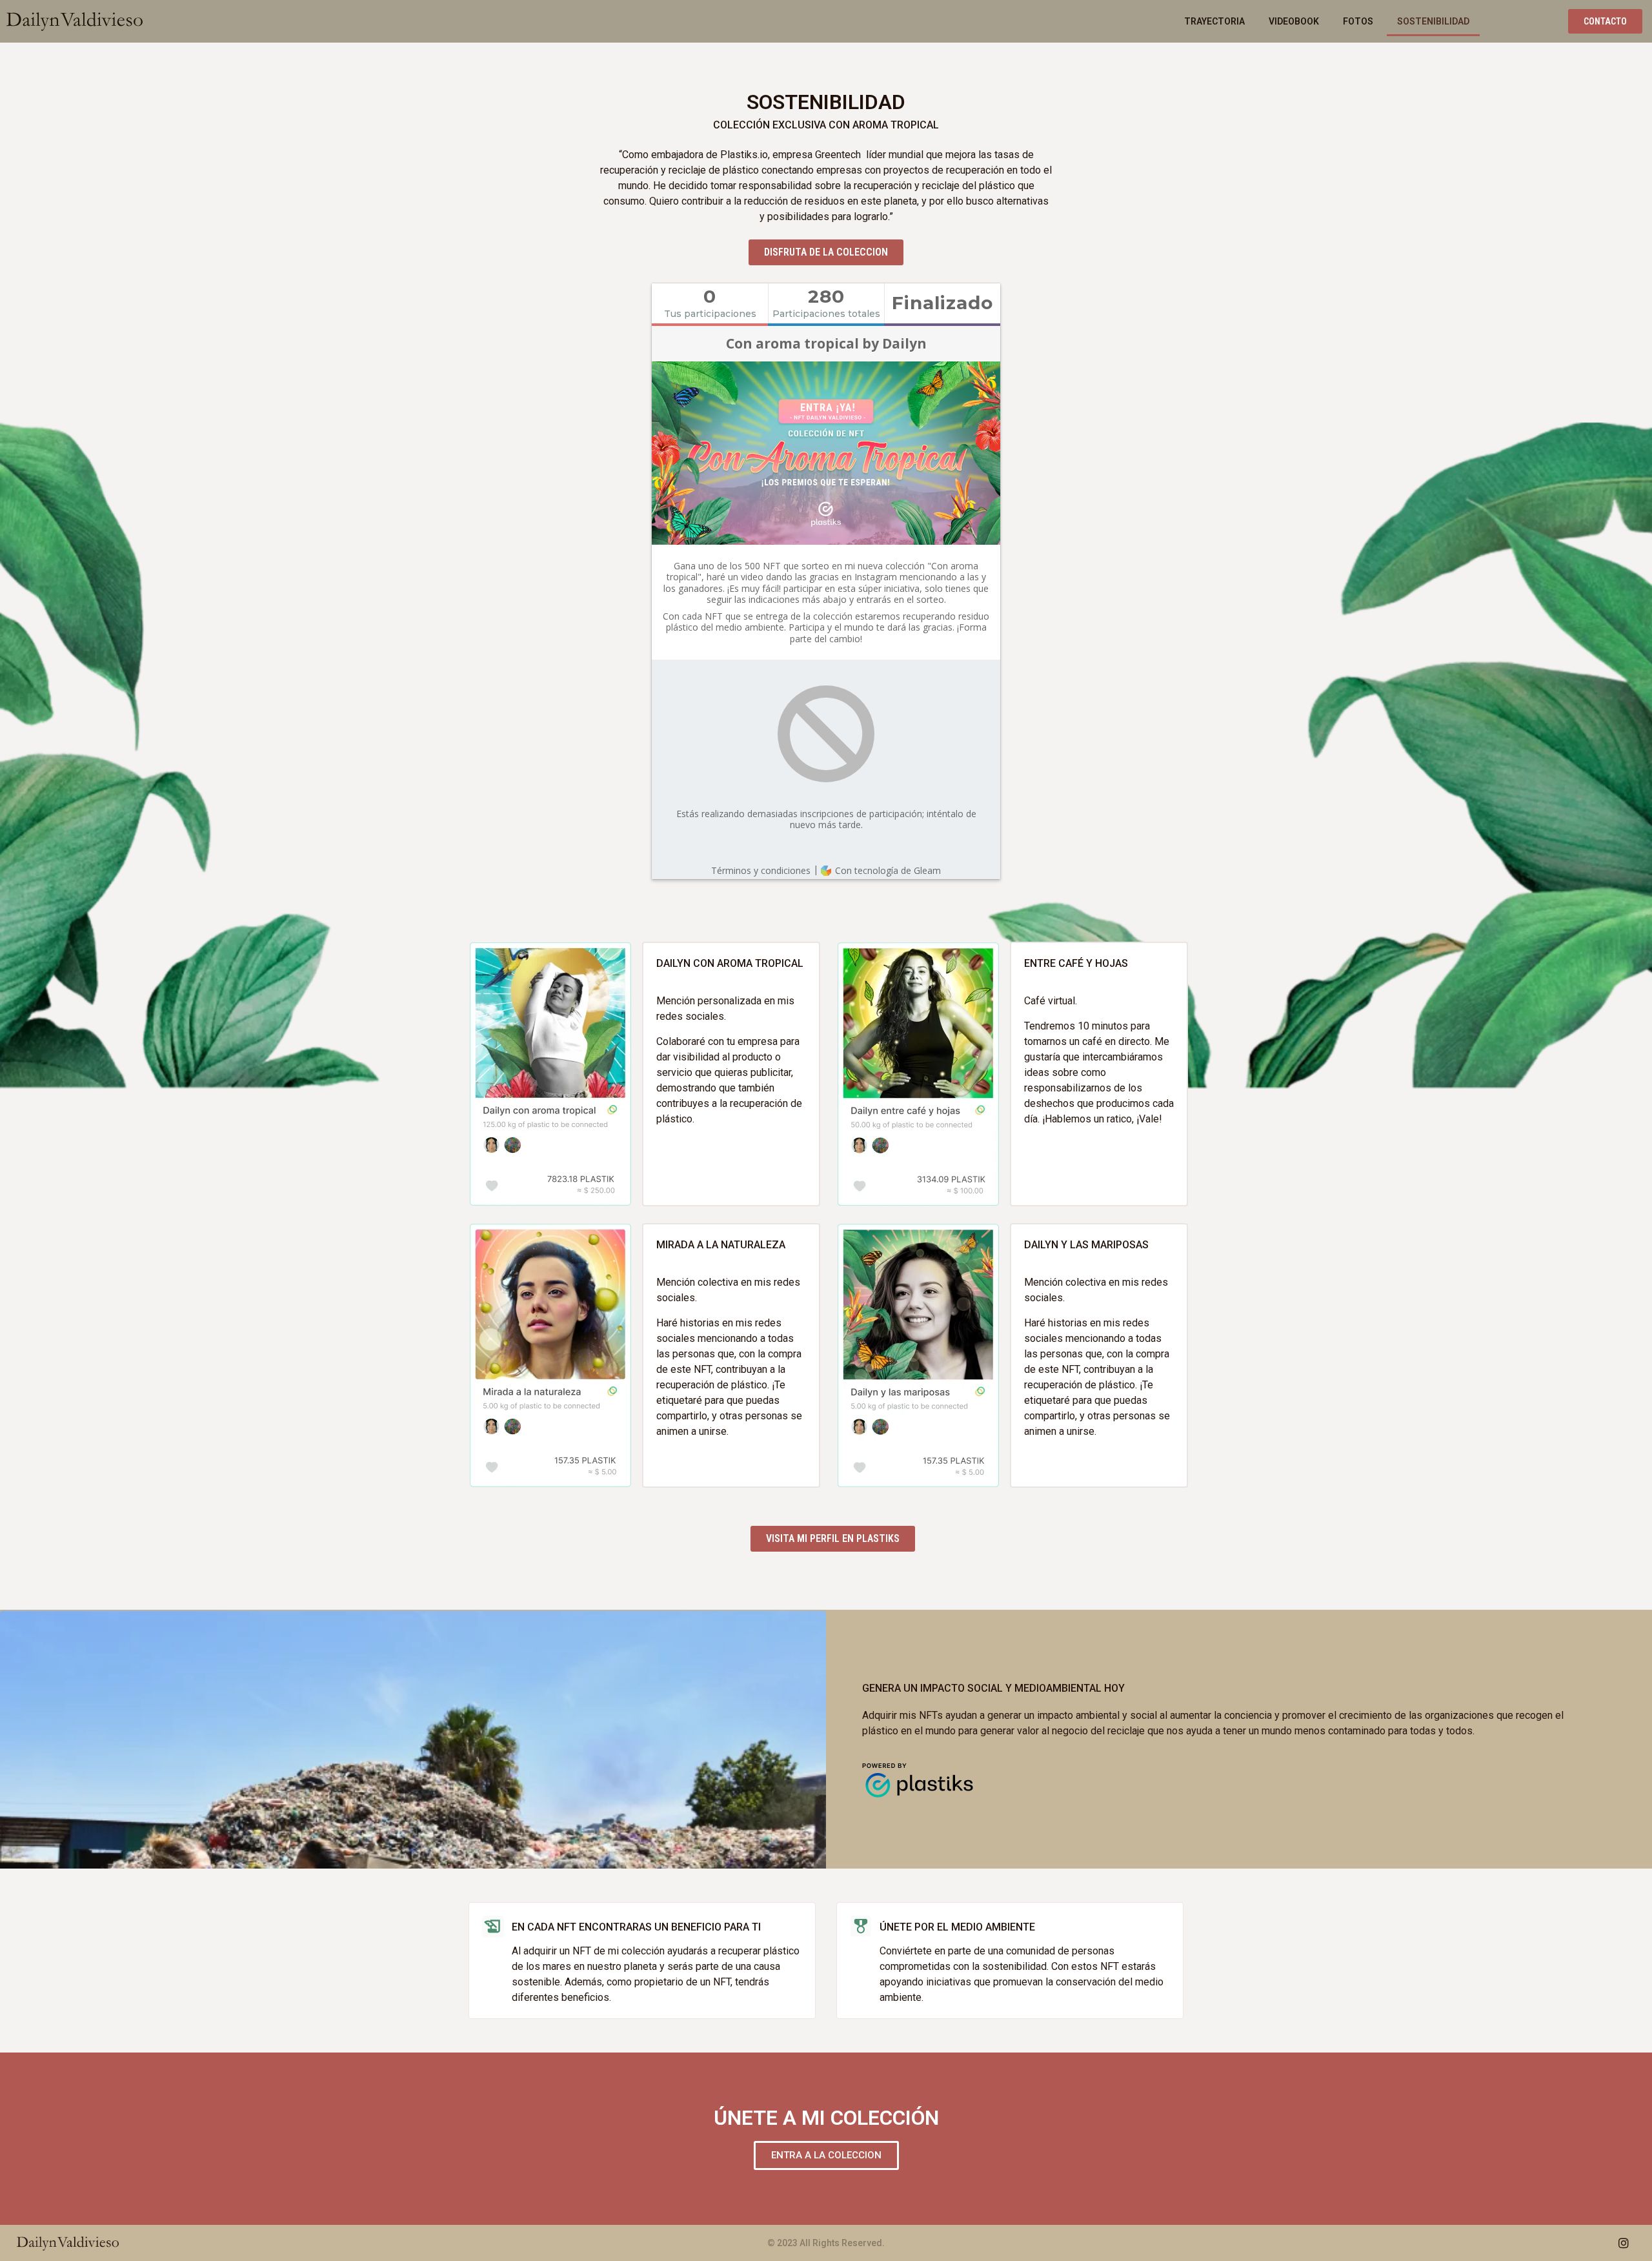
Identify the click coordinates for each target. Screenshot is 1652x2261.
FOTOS (1358, 21)
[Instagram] (1624, 2243)
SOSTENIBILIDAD (1433, 21)
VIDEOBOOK (1294, 21)
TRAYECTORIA (1214, 21)
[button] (1605, 21)
